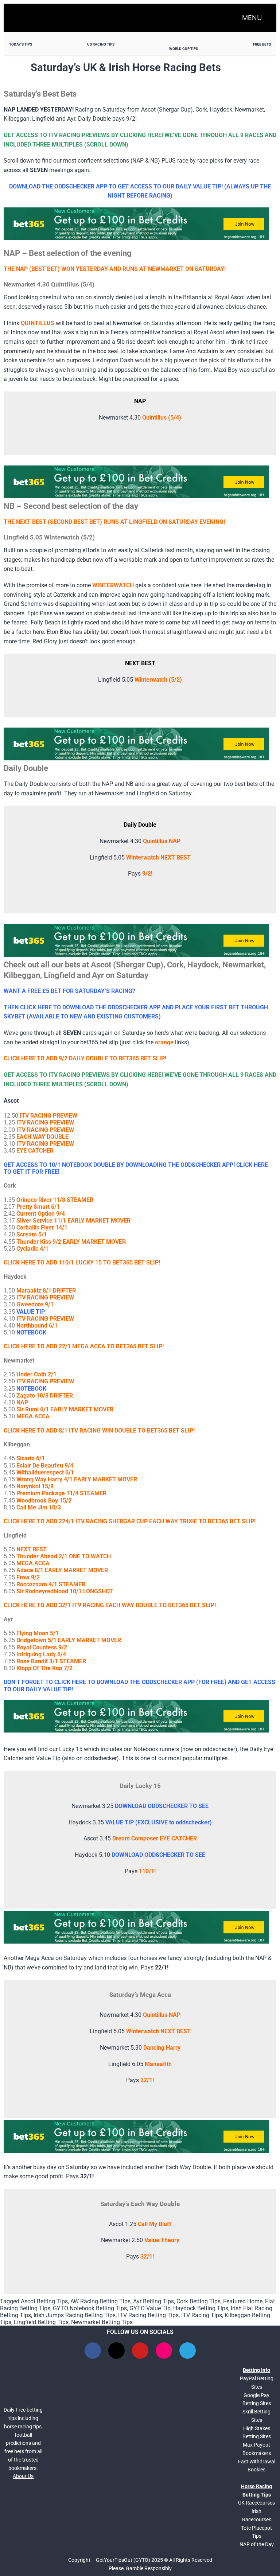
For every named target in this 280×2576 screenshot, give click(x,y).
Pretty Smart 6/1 (38, 1207)
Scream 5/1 (32, 1234)
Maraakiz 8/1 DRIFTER (46, 1291)
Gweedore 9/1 (35, 1304)
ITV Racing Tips (202, 2315)
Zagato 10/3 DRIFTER (45, 1396)
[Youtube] (140, 2351)
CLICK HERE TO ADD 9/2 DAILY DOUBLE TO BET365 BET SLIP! (85, 1058)
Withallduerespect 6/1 (45, 1472)
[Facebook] (93, 2351)
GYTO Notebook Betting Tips (90, 2308)
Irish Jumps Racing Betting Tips (75, 2315)
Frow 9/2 (28, 1577)
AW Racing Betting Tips (100, 2301)
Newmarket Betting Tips (102, 2322)
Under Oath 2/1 (36, 1374)
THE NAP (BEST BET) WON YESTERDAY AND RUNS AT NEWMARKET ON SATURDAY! (115, 269)
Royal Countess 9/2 (42, 1647)
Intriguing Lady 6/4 (41, 1654)
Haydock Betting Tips (201, 2308)
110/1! (147, 1871)
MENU (252, 18)
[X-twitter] (116, 2351)
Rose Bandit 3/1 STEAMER (51, 1661)
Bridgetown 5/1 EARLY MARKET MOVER (69, 1640)
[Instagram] (164, 2351)
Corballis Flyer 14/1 (42, 1227)
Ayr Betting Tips (153, 2301)
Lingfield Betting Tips (41, 2322)
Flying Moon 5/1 (38, 1633)
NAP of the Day (257, 2544)
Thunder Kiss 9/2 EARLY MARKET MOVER (71, 1242)
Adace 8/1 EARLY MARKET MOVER (62, 1570)
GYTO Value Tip (150, 2308)
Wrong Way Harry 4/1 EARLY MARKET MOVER (77, 1479)
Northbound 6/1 (37, 1326)
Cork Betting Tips (199, 2301)
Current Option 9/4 (41, 1214)
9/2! (147, 874)
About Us (23, 2476)
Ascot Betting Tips (44, 2301)
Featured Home (243, 2301)
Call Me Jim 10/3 (39, 1507)
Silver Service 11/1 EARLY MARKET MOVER (73, 1221)
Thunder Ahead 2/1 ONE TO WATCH (64, 1556)
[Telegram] (188, 2351)
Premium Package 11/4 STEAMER (61, 1493)
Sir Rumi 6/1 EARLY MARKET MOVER (65, 1409)
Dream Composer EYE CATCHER (155, 1838)
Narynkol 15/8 (35, 1486)
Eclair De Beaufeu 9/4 (45, 1466)
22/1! (147, 2080)
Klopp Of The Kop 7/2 (44, 1668)
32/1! (147, 2257)
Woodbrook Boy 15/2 (44, 1501)
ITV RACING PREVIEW (48, 1116)
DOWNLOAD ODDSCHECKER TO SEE (162, 1806)
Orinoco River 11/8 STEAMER (55, 1200)
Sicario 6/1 (31, 1458)
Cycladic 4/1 (32, 1249)
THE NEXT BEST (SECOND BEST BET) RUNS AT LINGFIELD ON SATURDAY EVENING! (114, 522)
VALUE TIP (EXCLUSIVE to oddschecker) (159, 1822)
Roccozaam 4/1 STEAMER (51, 1584)
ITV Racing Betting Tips (148, 2315)
